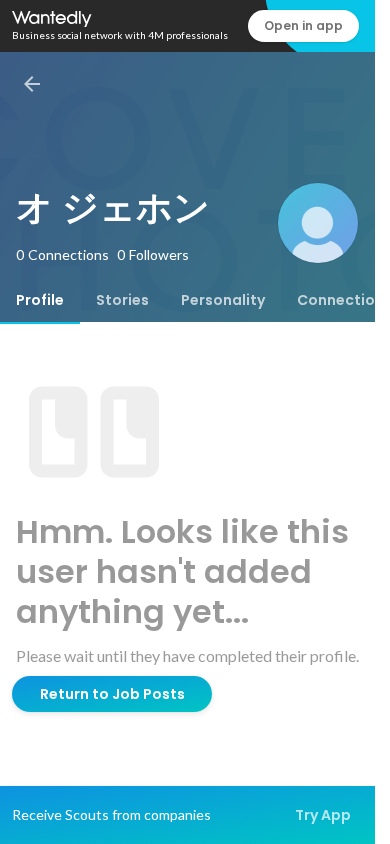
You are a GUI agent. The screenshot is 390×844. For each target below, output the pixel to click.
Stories (122, 300)
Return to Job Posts (112, 694)
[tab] (40, 300)
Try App (323, 815)
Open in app (303, 25)
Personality (223, 300)
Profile (40, 300)
